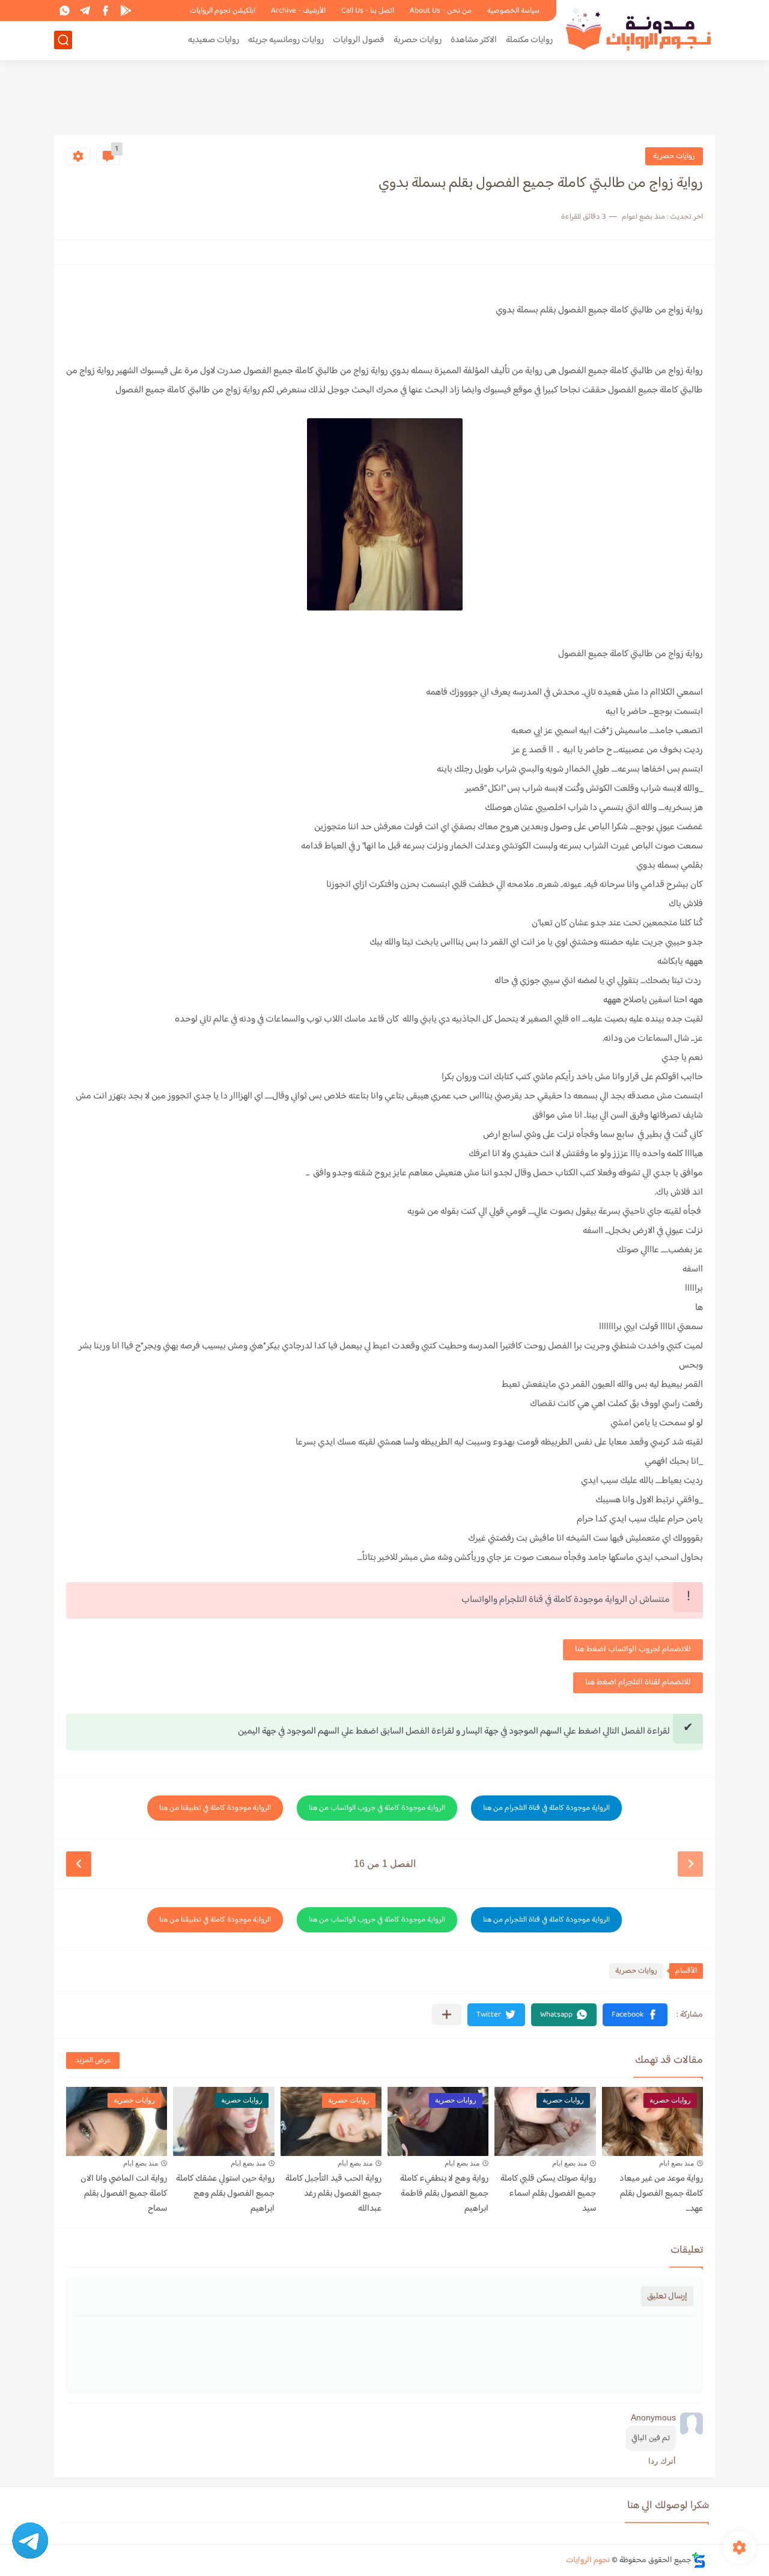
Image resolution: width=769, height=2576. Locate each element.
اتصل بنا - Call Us (368, 11)
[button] (635, 2015)
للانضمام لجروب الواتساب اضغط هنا (633, 1649)
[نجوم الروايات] (640, 29)
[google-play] (126, 11)
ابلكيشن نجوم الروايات (223, 11)
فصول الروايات (359, 40)
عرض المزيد (93, 2060)
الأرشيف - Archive (298, 11)
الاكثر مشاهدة (474, 40)
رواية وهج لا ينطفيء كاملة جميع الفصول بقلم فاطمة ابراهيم (444, 2194)
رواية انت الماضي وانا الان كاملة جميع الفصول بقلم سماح (124, 2194)
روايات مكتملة (529, 40)
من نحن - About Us (441, 11)
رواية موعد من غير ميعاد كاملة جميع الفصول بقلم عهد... (661, 2194)
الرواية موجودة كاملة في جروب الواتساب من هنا (377, 1808)
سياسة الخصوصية (513, 11)
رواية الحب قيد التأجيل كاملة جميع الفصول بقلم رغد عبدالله (333, 2194)
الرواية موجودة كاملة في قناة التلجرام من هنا (546, 1808)
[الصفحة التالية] (79, 1864)
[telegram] (85, 11)
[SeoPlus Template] (699, 2560)
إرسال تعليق (667, 2296)
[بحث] (63, 40)
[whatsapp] (64, 11)
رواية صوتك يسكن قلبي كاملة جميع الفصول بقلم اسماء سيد (548, 2194)
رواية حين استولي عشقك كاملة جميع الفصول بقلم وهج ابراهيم (225, 2194)
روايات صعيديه (214, 40)
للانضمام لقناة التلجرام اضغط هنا (638, 1682)
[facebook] (105, 11)
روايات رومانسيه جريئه (286, 40)
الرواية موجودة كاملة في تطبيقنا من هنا (215, 1808)
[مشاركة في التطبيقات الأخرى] (447, 2014)
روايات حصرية (418, 40)
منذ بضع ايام (676, 2163)
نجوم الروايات (588, 2560)
